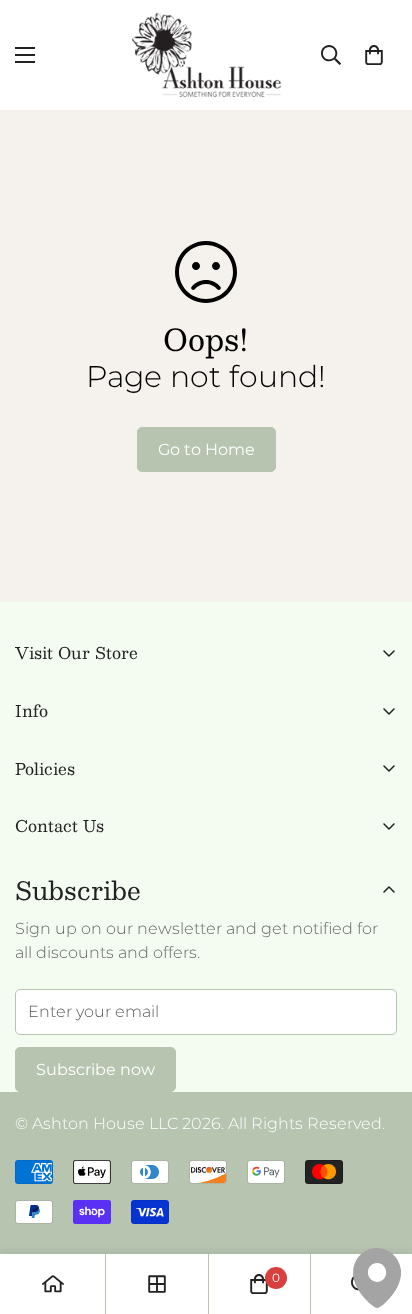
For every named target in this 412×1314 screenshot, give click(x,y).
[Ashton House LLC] (206, 55)
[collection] (157, 1284)
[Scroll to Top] (376, 1208)
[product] (53, 1284)
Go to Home (206, 449)
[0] (374, 55)
